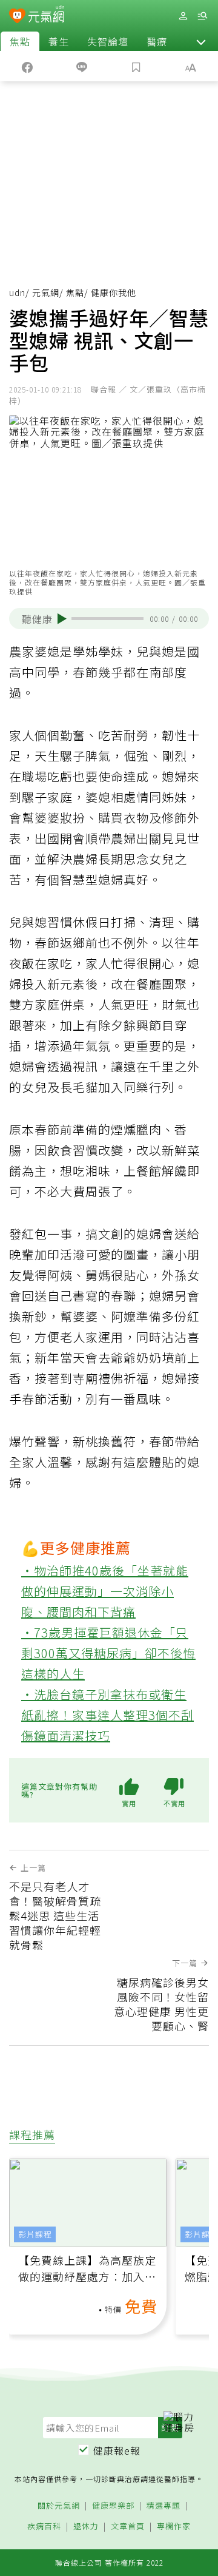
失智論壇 (108, 41)
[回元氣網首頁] (46, 15)
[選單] (202, 16)
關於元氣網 (59, 2506)
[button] (201, 41)
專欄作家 (174, 2527)
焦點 (20, 41)
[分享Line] (82, 66)
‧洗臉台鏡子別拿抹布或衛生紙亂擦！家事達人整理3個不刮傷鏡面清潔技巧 (107, 1715)
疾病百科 (44, 2527)
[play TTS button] (62, 619)
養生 (59, 41)
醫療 (157, 41)
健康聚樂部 (113, 2506)
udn (17, 292)
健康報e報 (117, 2450)
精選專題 (163, 2506)
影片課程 (35, 2234)
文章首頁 (128, 2527)
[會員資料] (183, 16)
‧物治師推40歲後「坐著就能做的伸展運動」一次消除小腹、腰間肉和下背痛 (105, 1591)
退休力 (86, 2527)
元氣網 (46, 292)
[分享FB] (27, 66)
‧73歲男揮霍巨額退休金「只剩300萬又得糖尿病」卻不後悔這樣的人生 (108, 1653)
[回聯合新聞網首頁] (17, 17)
